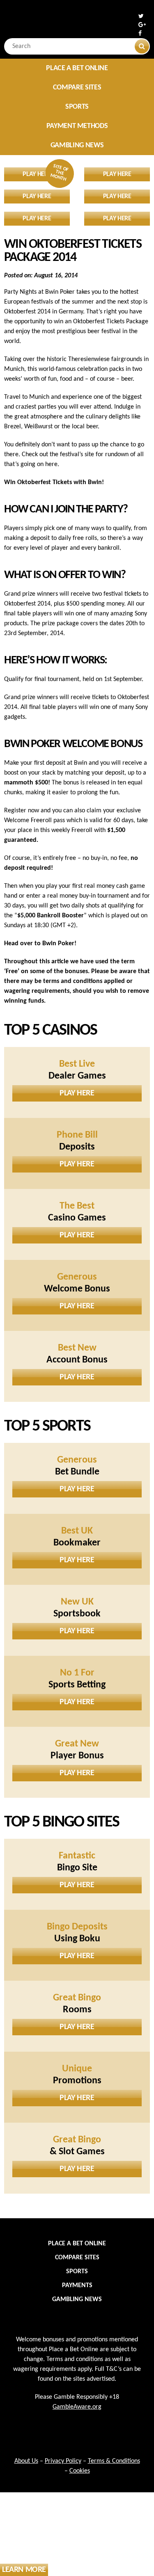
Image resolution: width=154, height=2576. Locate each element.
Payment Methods (77, 126)
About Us (26, 2461)
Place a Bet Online (77, 68)
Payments (77, 2286)
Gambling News (77, 145)
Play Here (77, 1093)
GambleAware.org (77, 2407)
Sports (77, 107)
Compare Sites (77, 88)
